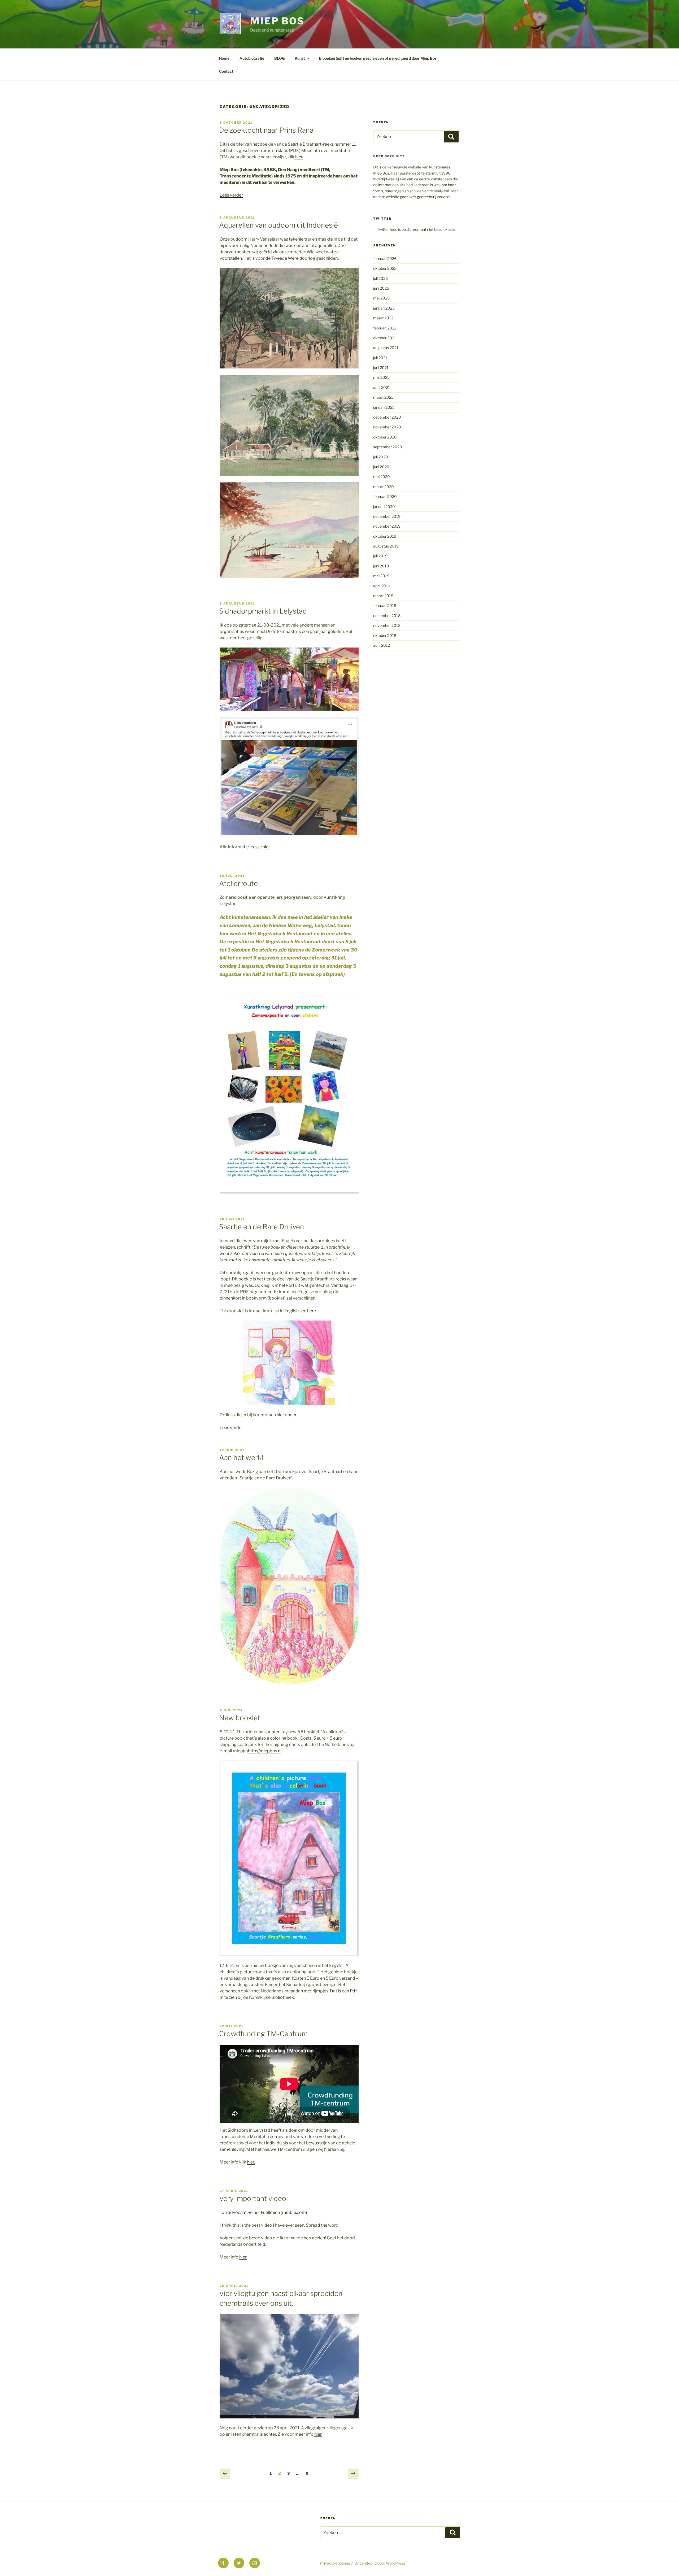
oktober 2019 (385, 536)
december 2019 (387, 516)
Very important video (253, 2198)
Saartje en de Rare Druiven (262, 1227)
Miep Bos (277, 21)
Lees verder (231, 195)
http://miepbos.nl (265, 1751)
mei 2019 (381, 576)
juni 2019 (381, 566)
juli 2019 (380, 556)
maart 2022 (383, 318)
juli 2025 (380, 278)
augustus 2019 (386, 546)
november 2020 (387, 427)
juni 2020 (381, 467)
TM (326, 170)
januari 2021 (384, 407)
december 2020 (387, 417)
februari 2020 (385, 496)
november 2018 (387, 625)
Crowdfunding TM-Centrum (263, 2034)
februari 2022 (385, 328)
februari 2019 (385, 605)
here (312, 1311)
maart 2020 (384, 487)
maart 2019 (383, 596)
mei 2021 (381, 377)
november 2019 (387, 526)
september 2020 (388, 447)
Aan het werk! (241, 1458)
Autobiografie (252, 58)
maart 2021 (383, 397)
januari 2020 (384, 507)
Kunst (300, 58)
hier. (299, 157)
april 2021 (382, 387)
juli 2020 (381, 457)
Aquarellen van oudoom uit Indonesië (278, 225)
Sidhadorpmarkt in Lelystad (263, 611)
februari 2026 (385, 259)
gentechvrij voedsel (434, 197)
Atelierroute (238, 883)
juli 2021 (380, 358)
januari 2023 (384, 308)
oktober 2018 (385, 635)
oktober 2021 (385, 338)
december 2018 (387, 616)
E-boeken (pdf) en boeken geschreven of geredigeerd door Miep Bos (378, 58)
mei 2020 (382, 477)
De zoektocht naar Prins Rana (266, 130)
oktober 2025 (385, 268)
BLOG (279, 58)
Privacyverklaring (335, 2563)
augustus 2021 (386, 348)
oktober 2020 (385, 437)
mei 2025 (381, 298)
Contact (226, 71)
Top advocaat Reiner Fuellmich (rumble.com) (263, 2212)
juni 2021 (381, 368)
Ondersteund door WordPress (380, 2563)
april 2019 (382, 586)
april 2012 (382, 645)
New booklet (240, 1718)
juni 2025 (381, 288)
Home (224, 58)
